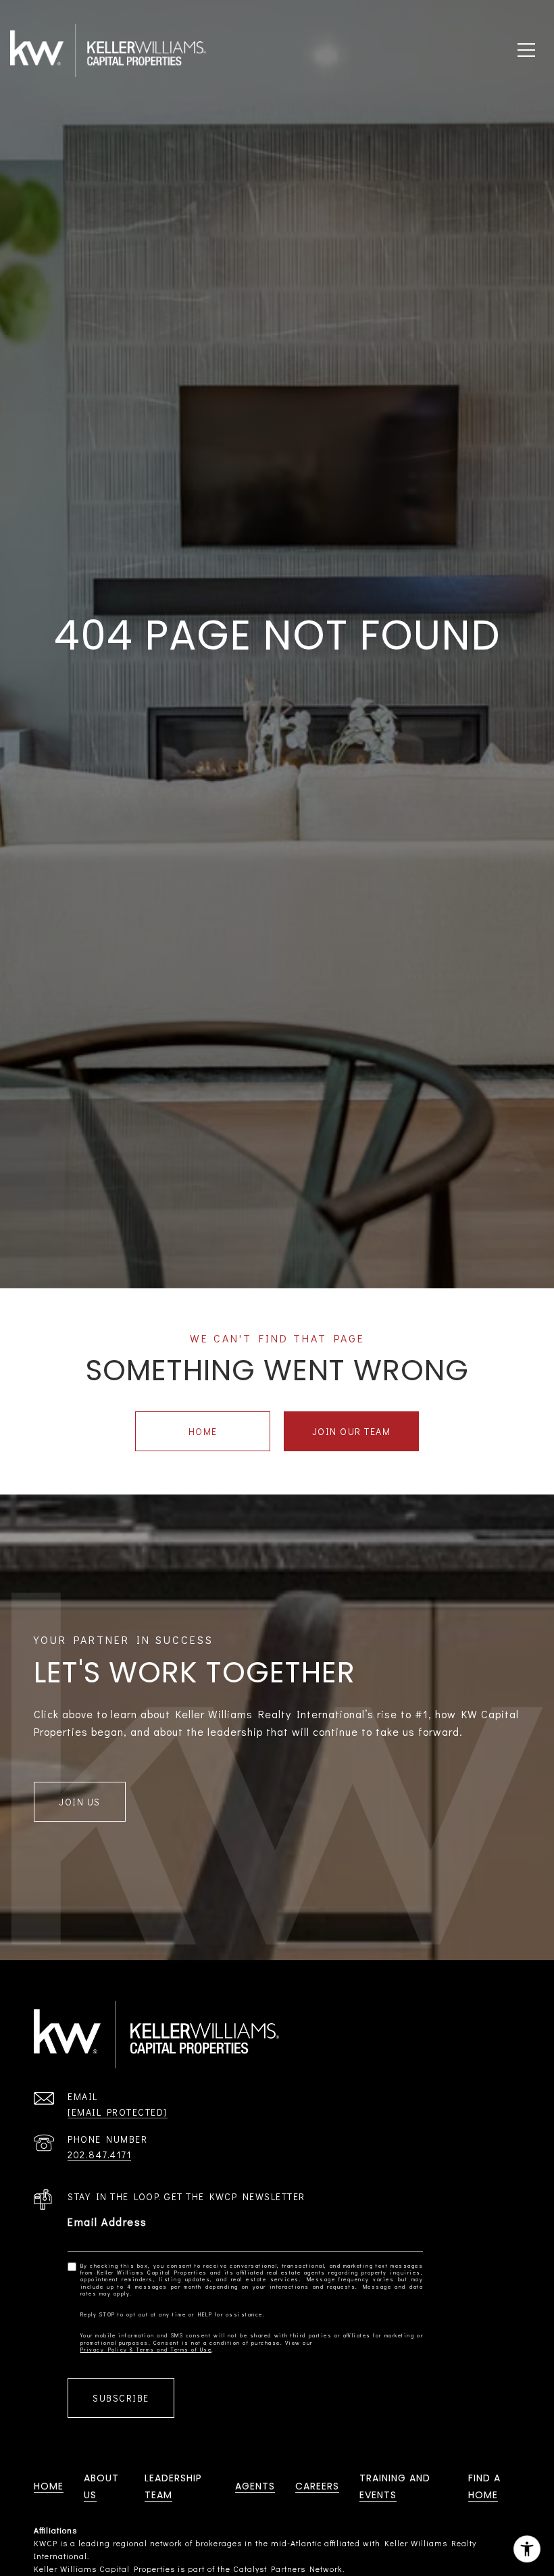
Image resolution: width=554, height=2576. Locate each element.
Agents (255, 2486)
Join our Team (352, 1431)
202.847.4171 (99, 2155)
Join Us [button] (80, 1802)
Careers (317, 2486)
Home (203, 1431)
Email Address (107, 2221)
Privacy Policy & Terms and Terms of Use (146, 2350)
